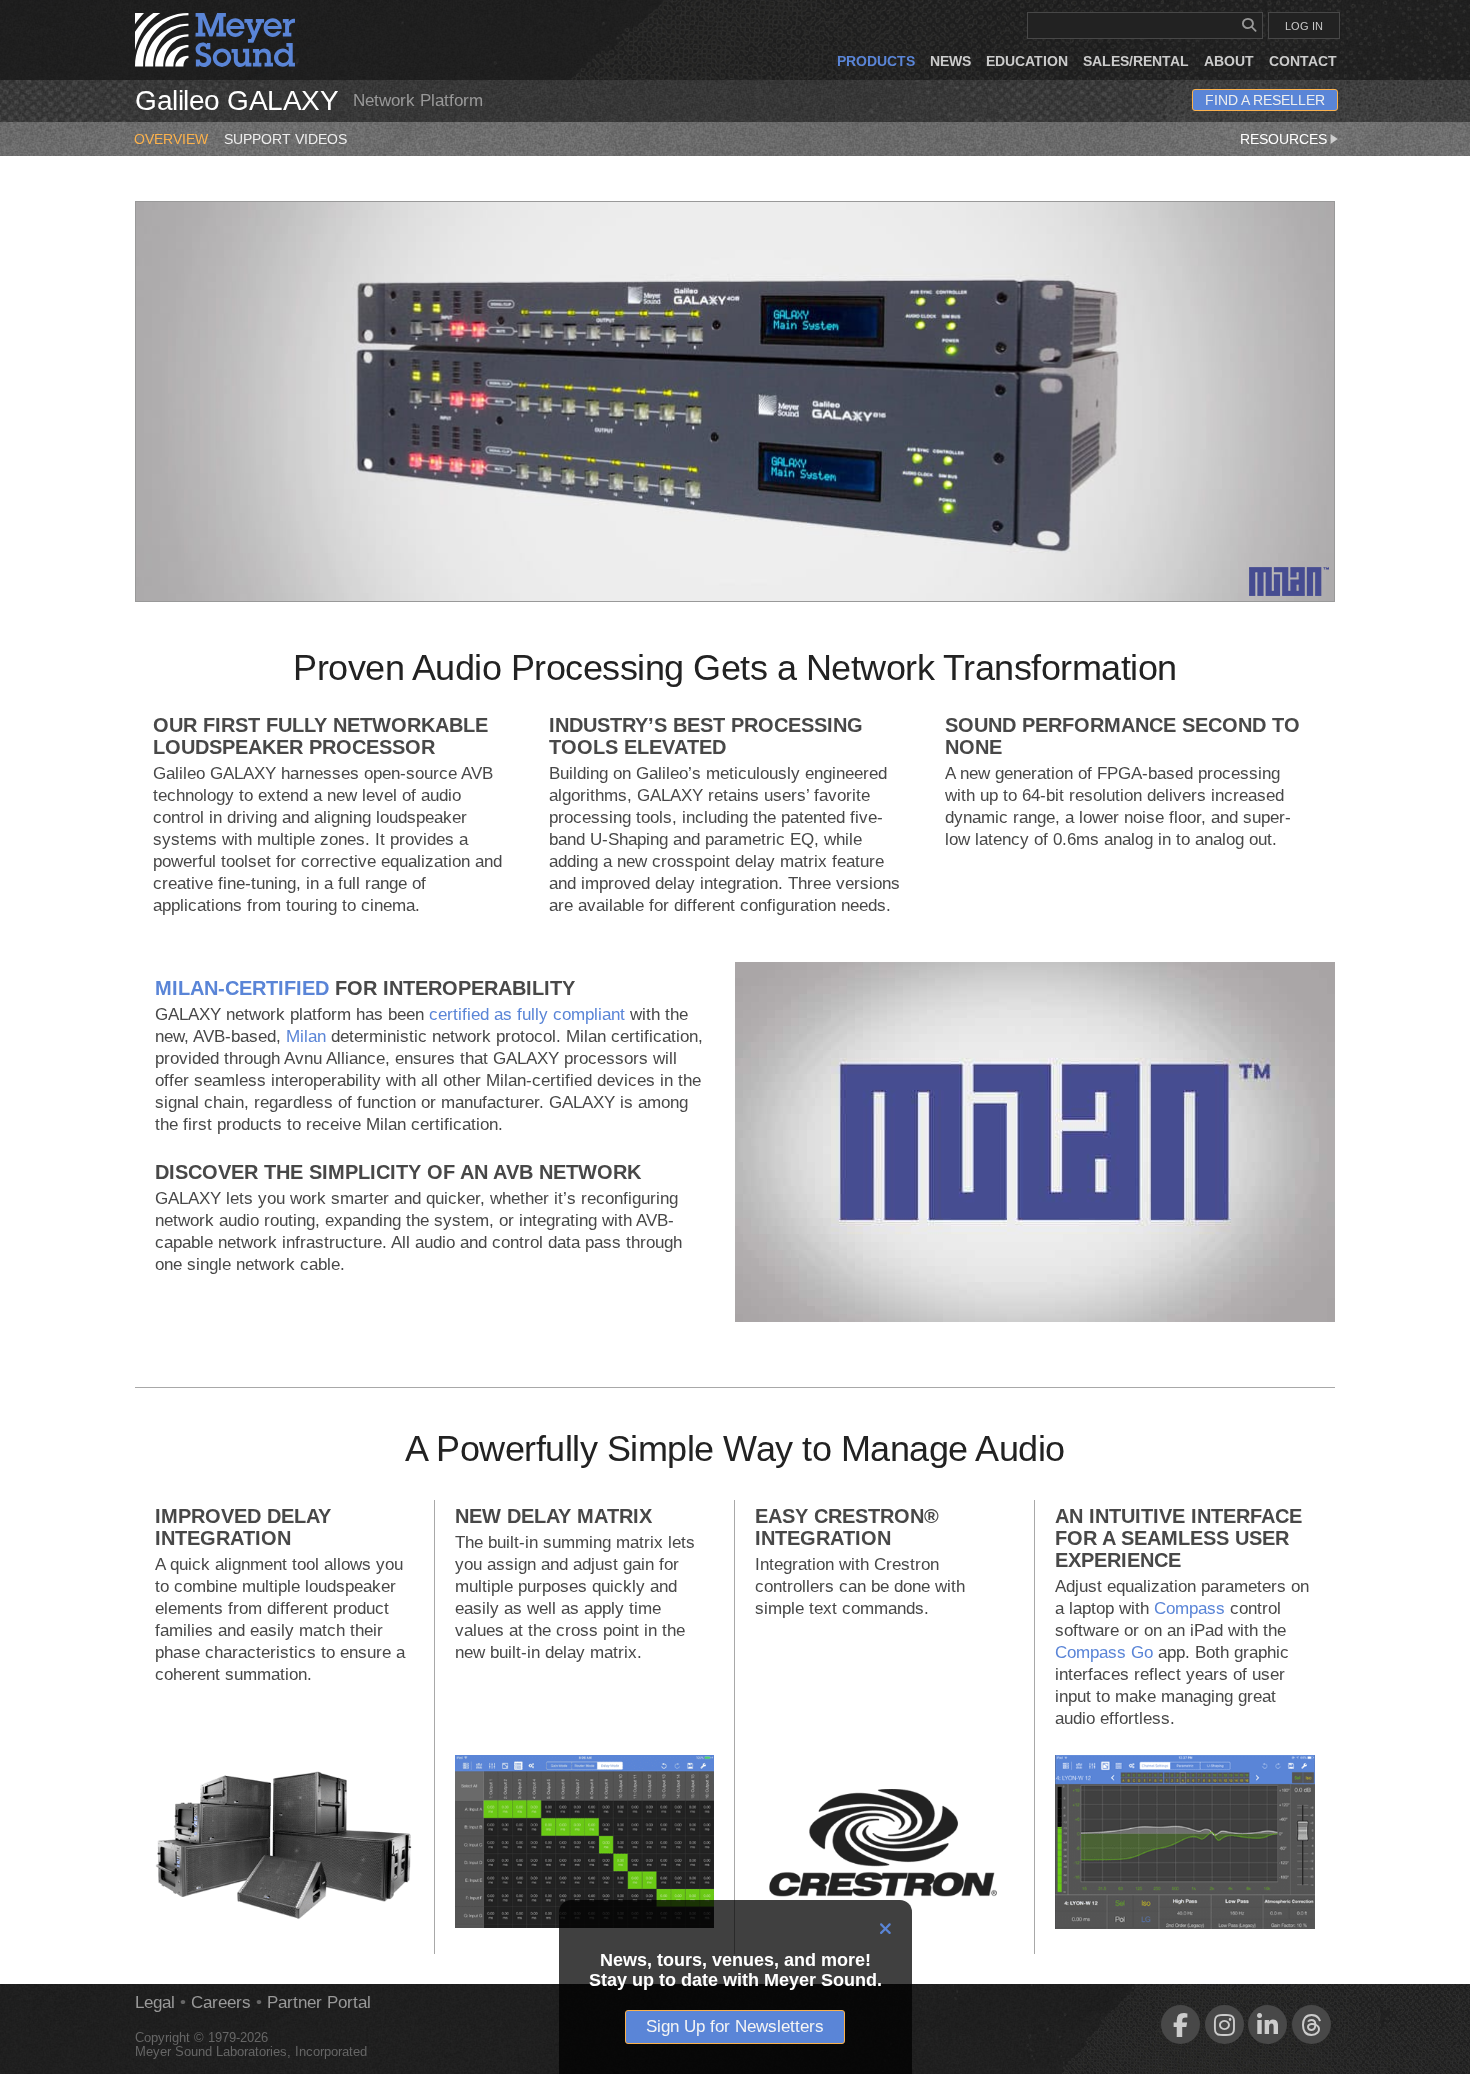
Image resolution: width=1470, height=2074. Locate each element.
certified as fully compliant (527, 1014)
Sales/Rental (1136, 61)
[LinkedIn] (1267, 2024)
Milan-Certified (242, 988)
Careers (221, 2002)
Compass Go (1104, 1652)
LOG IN (1304, 26)
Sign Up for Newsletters (735, 2026)
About (1229, 61)
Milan (306, 1036)
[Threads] (1311, 2024)
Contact (1303, 61)
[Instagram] (1224, 2024)
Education (1027, 61)
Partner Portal (319, 2002)
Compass (1189, 1608)
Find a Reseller (1265, 100)
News (950, 61)
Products (876, 61)
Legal (155, 2002)
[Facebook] (1180, 2024)
